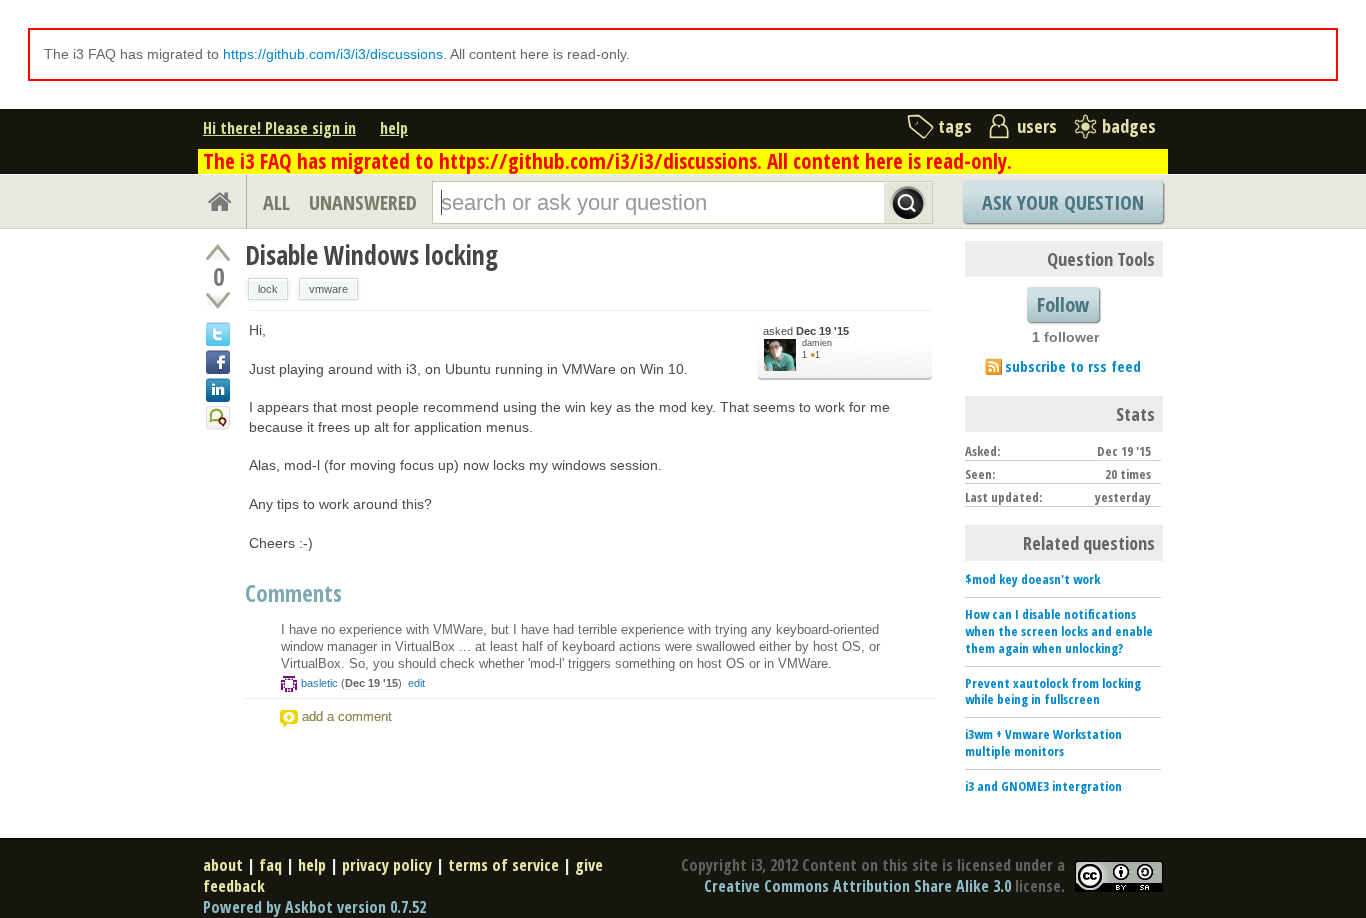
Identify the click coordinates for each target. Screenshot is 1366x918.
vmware (328, 289)
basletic (319, 683)
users (1037, 126)
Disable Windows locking (371, 255)
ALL (276, 202)
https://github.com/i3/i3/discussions (333, 54)
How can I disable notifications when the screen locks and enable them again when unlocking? (1059, 631)
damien (817, 343)
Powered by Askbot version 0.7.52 (314, 907)
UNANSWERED (363, 202)
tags (955, 126)
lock (268, 289)
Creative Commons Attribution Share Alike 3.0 (857, 886)
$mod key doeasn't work (1032, 579)
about (223, 865)
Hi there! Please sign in (279, 128)
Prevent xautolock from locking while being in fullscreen (1053, 691)
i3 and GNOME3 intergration (1043, 786)
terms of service (503, 865)
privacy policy (387, 865)
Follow (1063, 304)
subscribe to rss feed (1073, 366)
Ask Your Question (1063, 202)
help (394, 128)
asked (806, 331)
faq (270, 865)
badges (1129, 126)
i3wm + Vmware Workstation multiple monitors (1043, 742)
